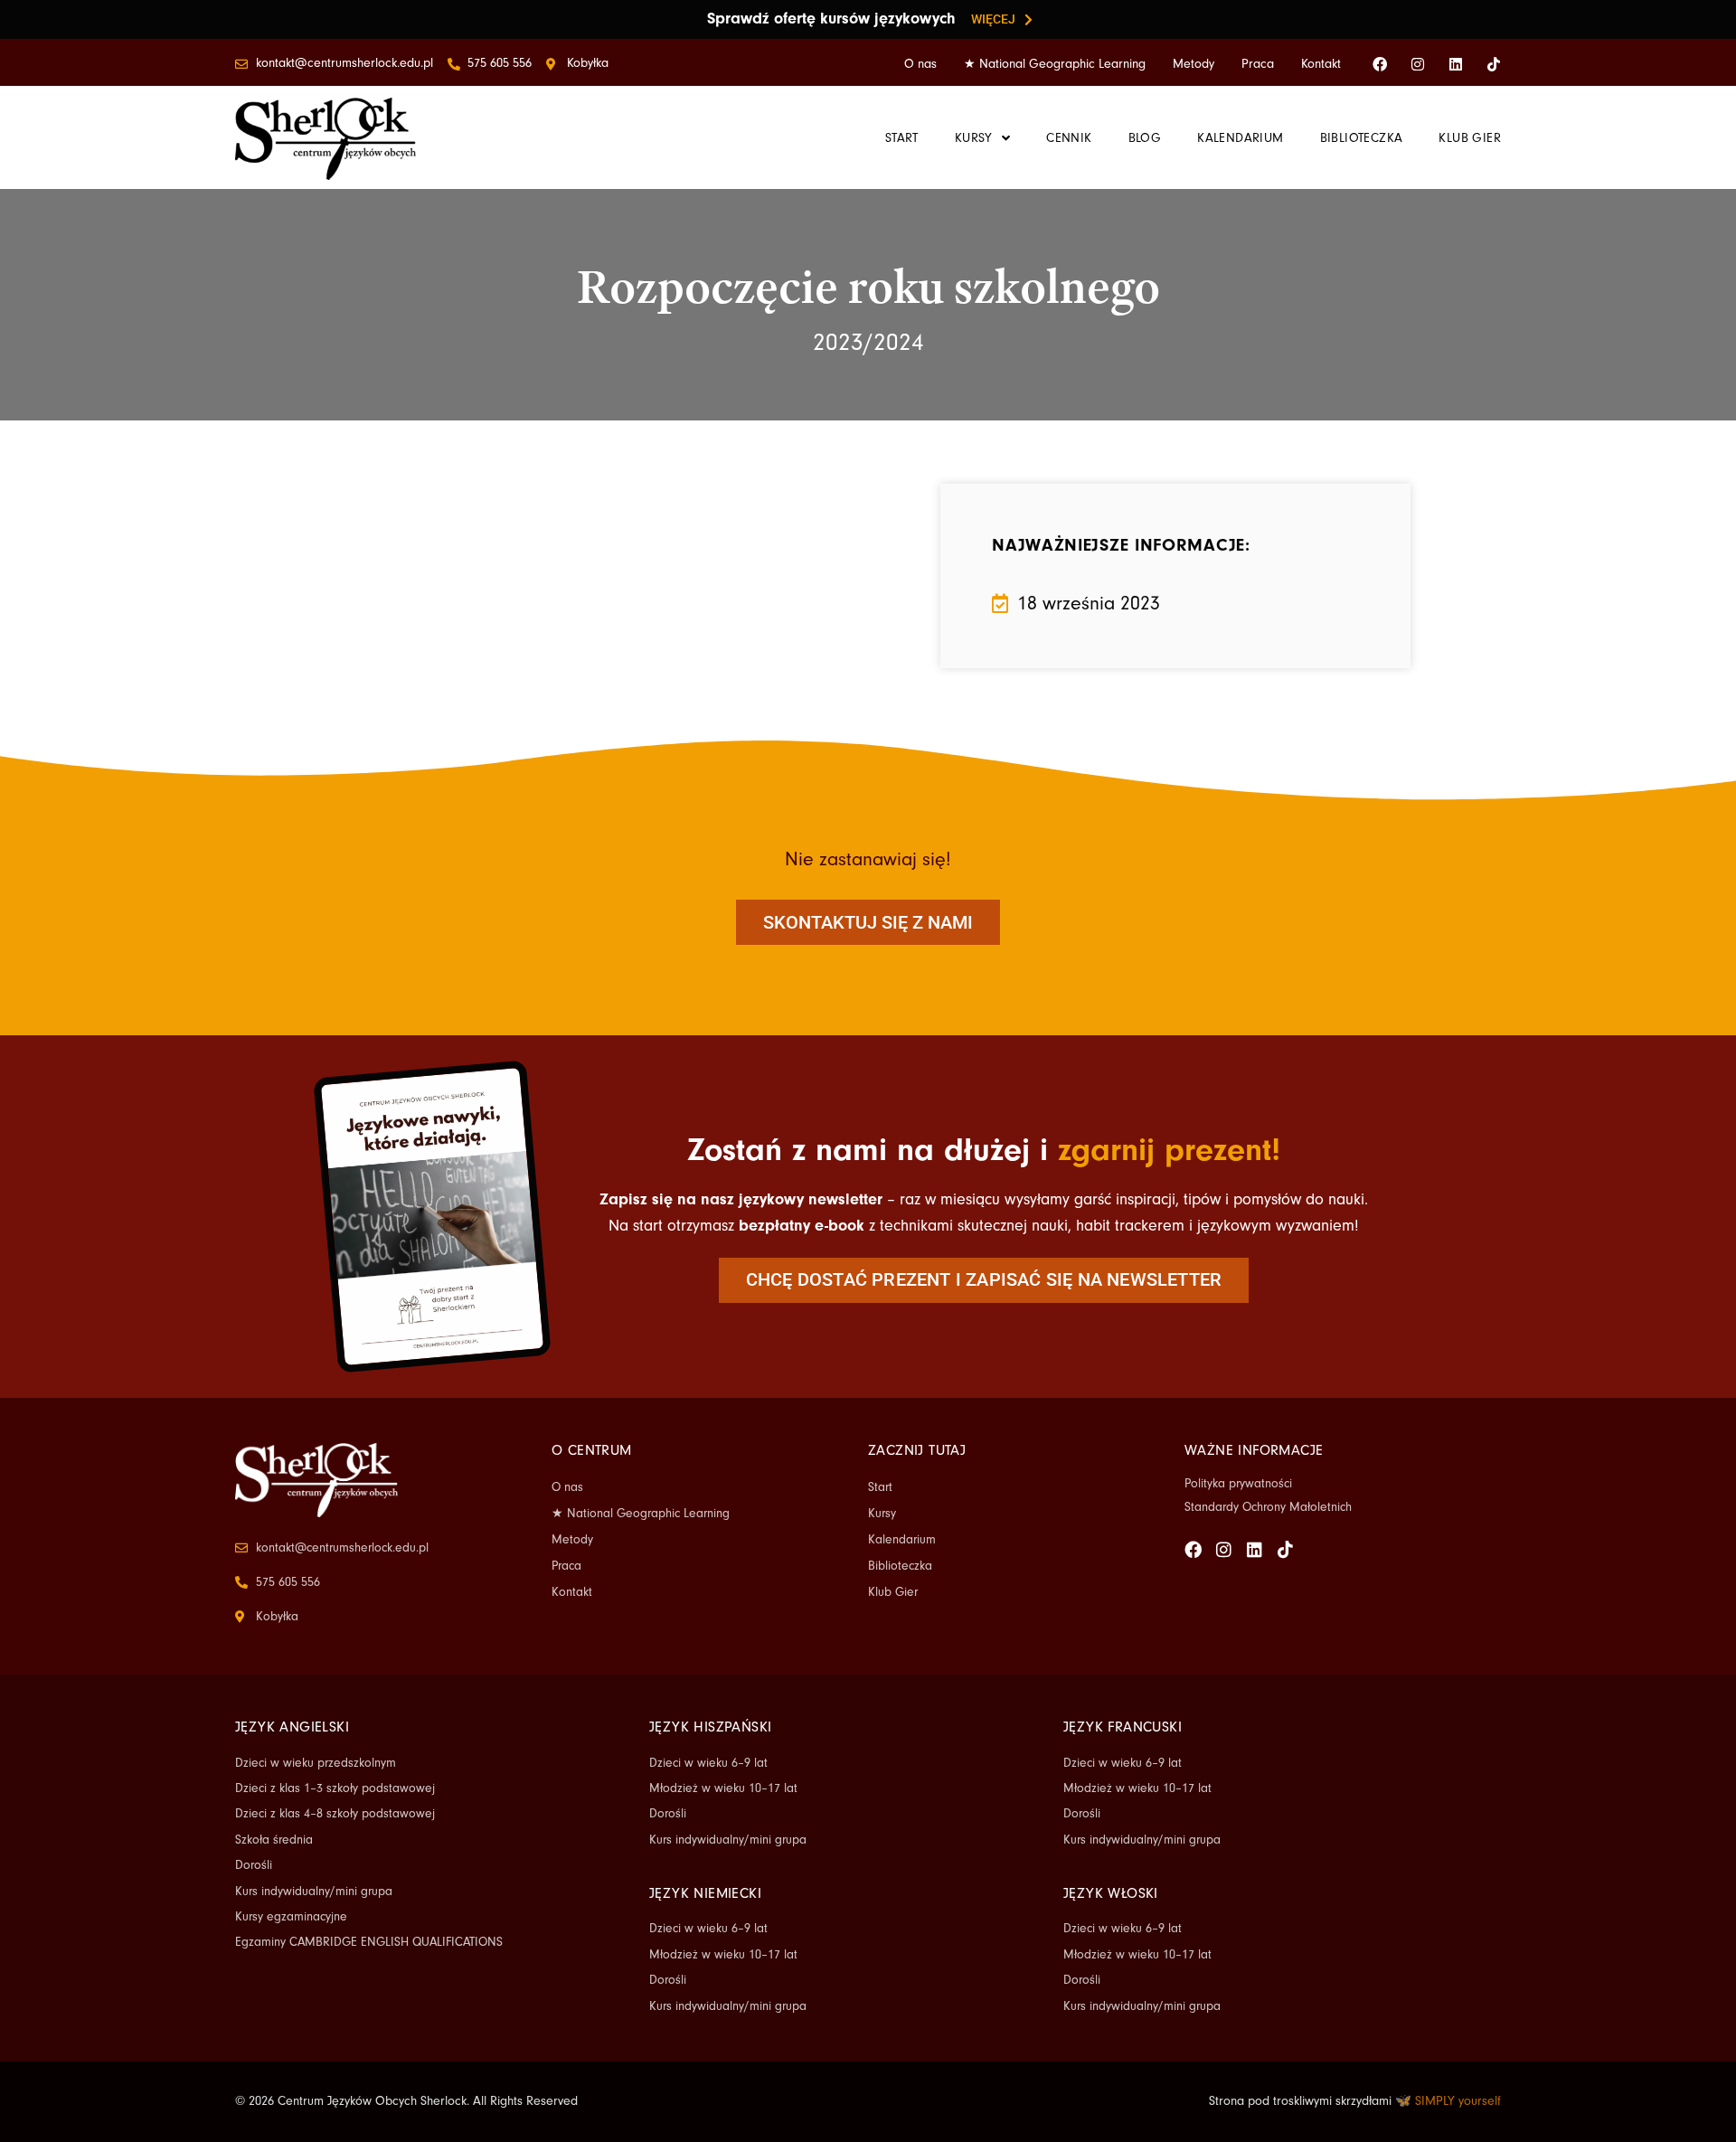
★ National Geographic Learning (1055, 64)
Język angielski (292, 1727)
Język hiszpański (710, 1727)
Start (880, 1487)
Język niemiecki (705, 1893)
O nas (920, 64)
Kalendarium (902, 1540)
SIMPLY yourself (1458, 2101)
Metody (1193, 64)
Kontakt (1321, 64)
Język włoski (1111, 1893)
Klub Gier (893, 1592)
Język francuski (1123, 1727)
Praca (1258, 64)
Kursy (882, 1514)
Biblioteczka (900, 1566)
